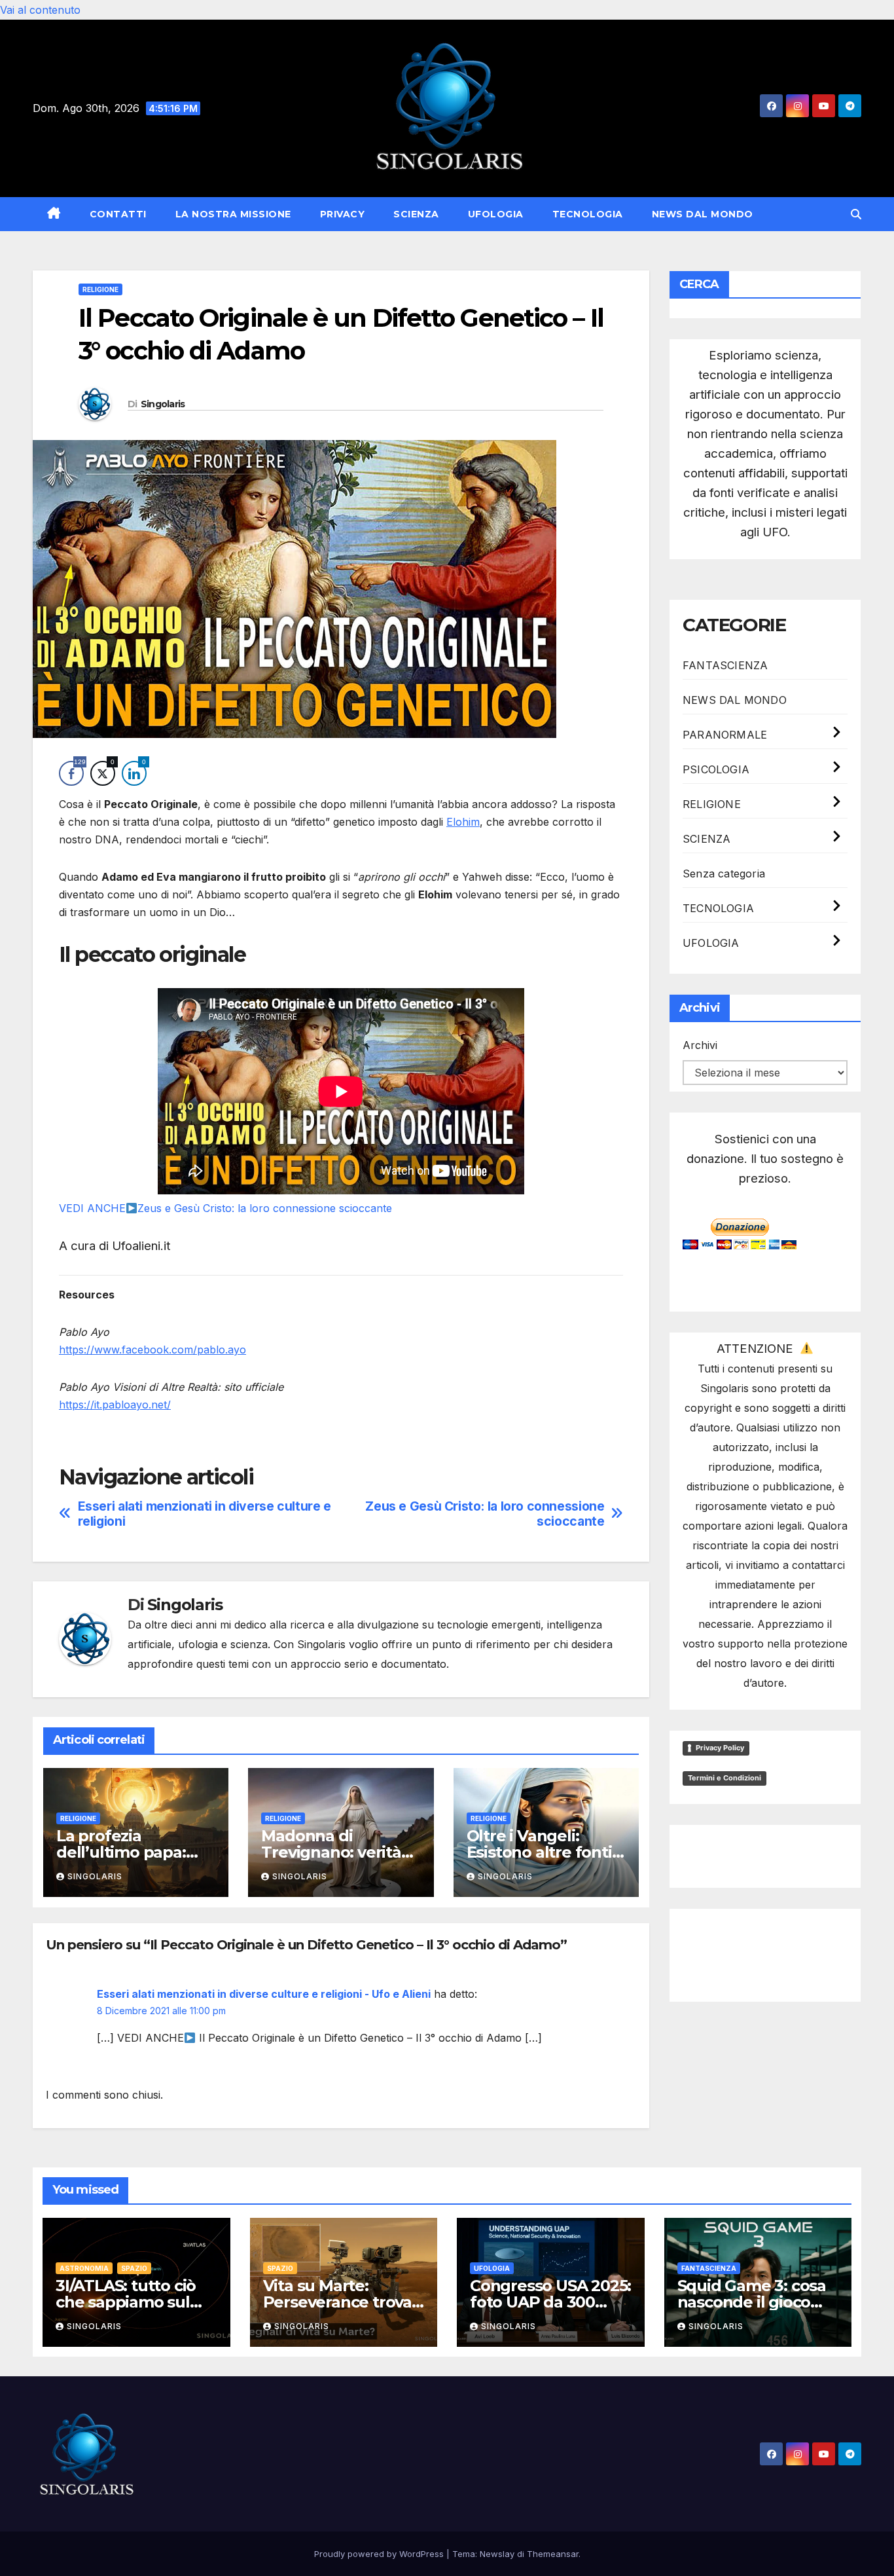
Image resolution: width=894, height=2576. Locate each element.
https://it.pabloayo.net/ (115, 1405)
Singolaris (163, 404)
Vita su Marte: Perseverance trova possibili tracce (337, 2302)
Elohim (463, 822)
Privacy (343, 214)
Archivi (700, 1045)
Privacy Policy (720, 1748)
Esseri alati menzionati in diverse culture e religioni (205, 1514)
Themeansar (553, 2554)
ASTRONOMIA (84, 2268)
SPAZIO (134, 2268)
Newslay (497, 2554)
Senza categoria (724, 874)
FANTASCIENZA (725, 665)
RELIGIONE (100, 289)
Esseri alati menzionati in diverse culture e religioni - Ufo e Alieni (264, 1994)
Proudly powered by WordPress (380, 2554)
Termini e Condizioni (724, 1778)
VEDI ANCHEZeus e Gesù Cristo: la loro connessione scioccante (225, 1208)
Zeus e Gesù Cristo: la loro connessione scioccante (485, 1514)
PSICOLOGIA (716, 769)
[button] (856, 214)
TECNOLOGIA (588, 214)
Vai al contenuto (40, 10)
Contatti (118, 214)
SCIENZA (416, 214)
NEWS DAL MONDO (703, 214)
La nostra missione (233, 214)
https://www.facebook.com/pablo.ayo (152, 1350)
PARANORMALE (725, 735)
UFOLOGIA (496, 214)
